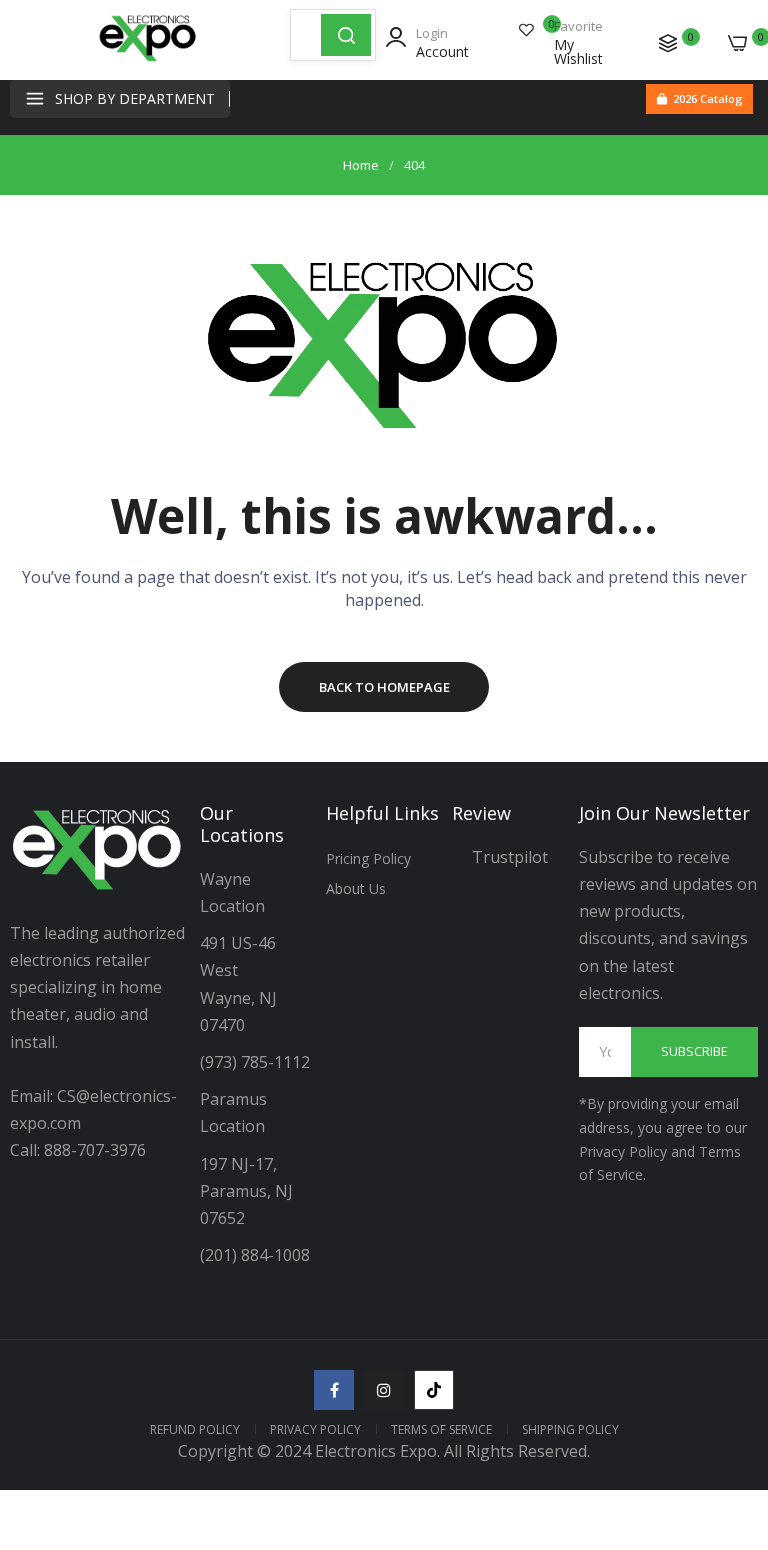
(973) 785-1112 (257, 1062)
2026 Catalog (708, 98)
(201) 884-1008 (255, 1255)
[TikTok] (434, 1390)
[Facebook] (334, 1390)
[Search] (346, 35)
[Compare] (668, 43)
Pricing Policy (368, 858)
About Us (356, 888)
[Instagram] (384, 1390)
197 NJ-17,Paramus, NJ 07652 (246, 1191)
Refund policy (195, 1429)
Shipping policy (570, 1429)
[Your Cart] (738, 43)
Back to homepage (384, 687)
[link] (728, 1385)
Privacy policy (315, 1429)
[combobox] (306, 35)
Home (361, 165)
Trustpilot (510, 857)
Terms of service (441, 1429)
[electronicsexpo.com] (148, 60)
